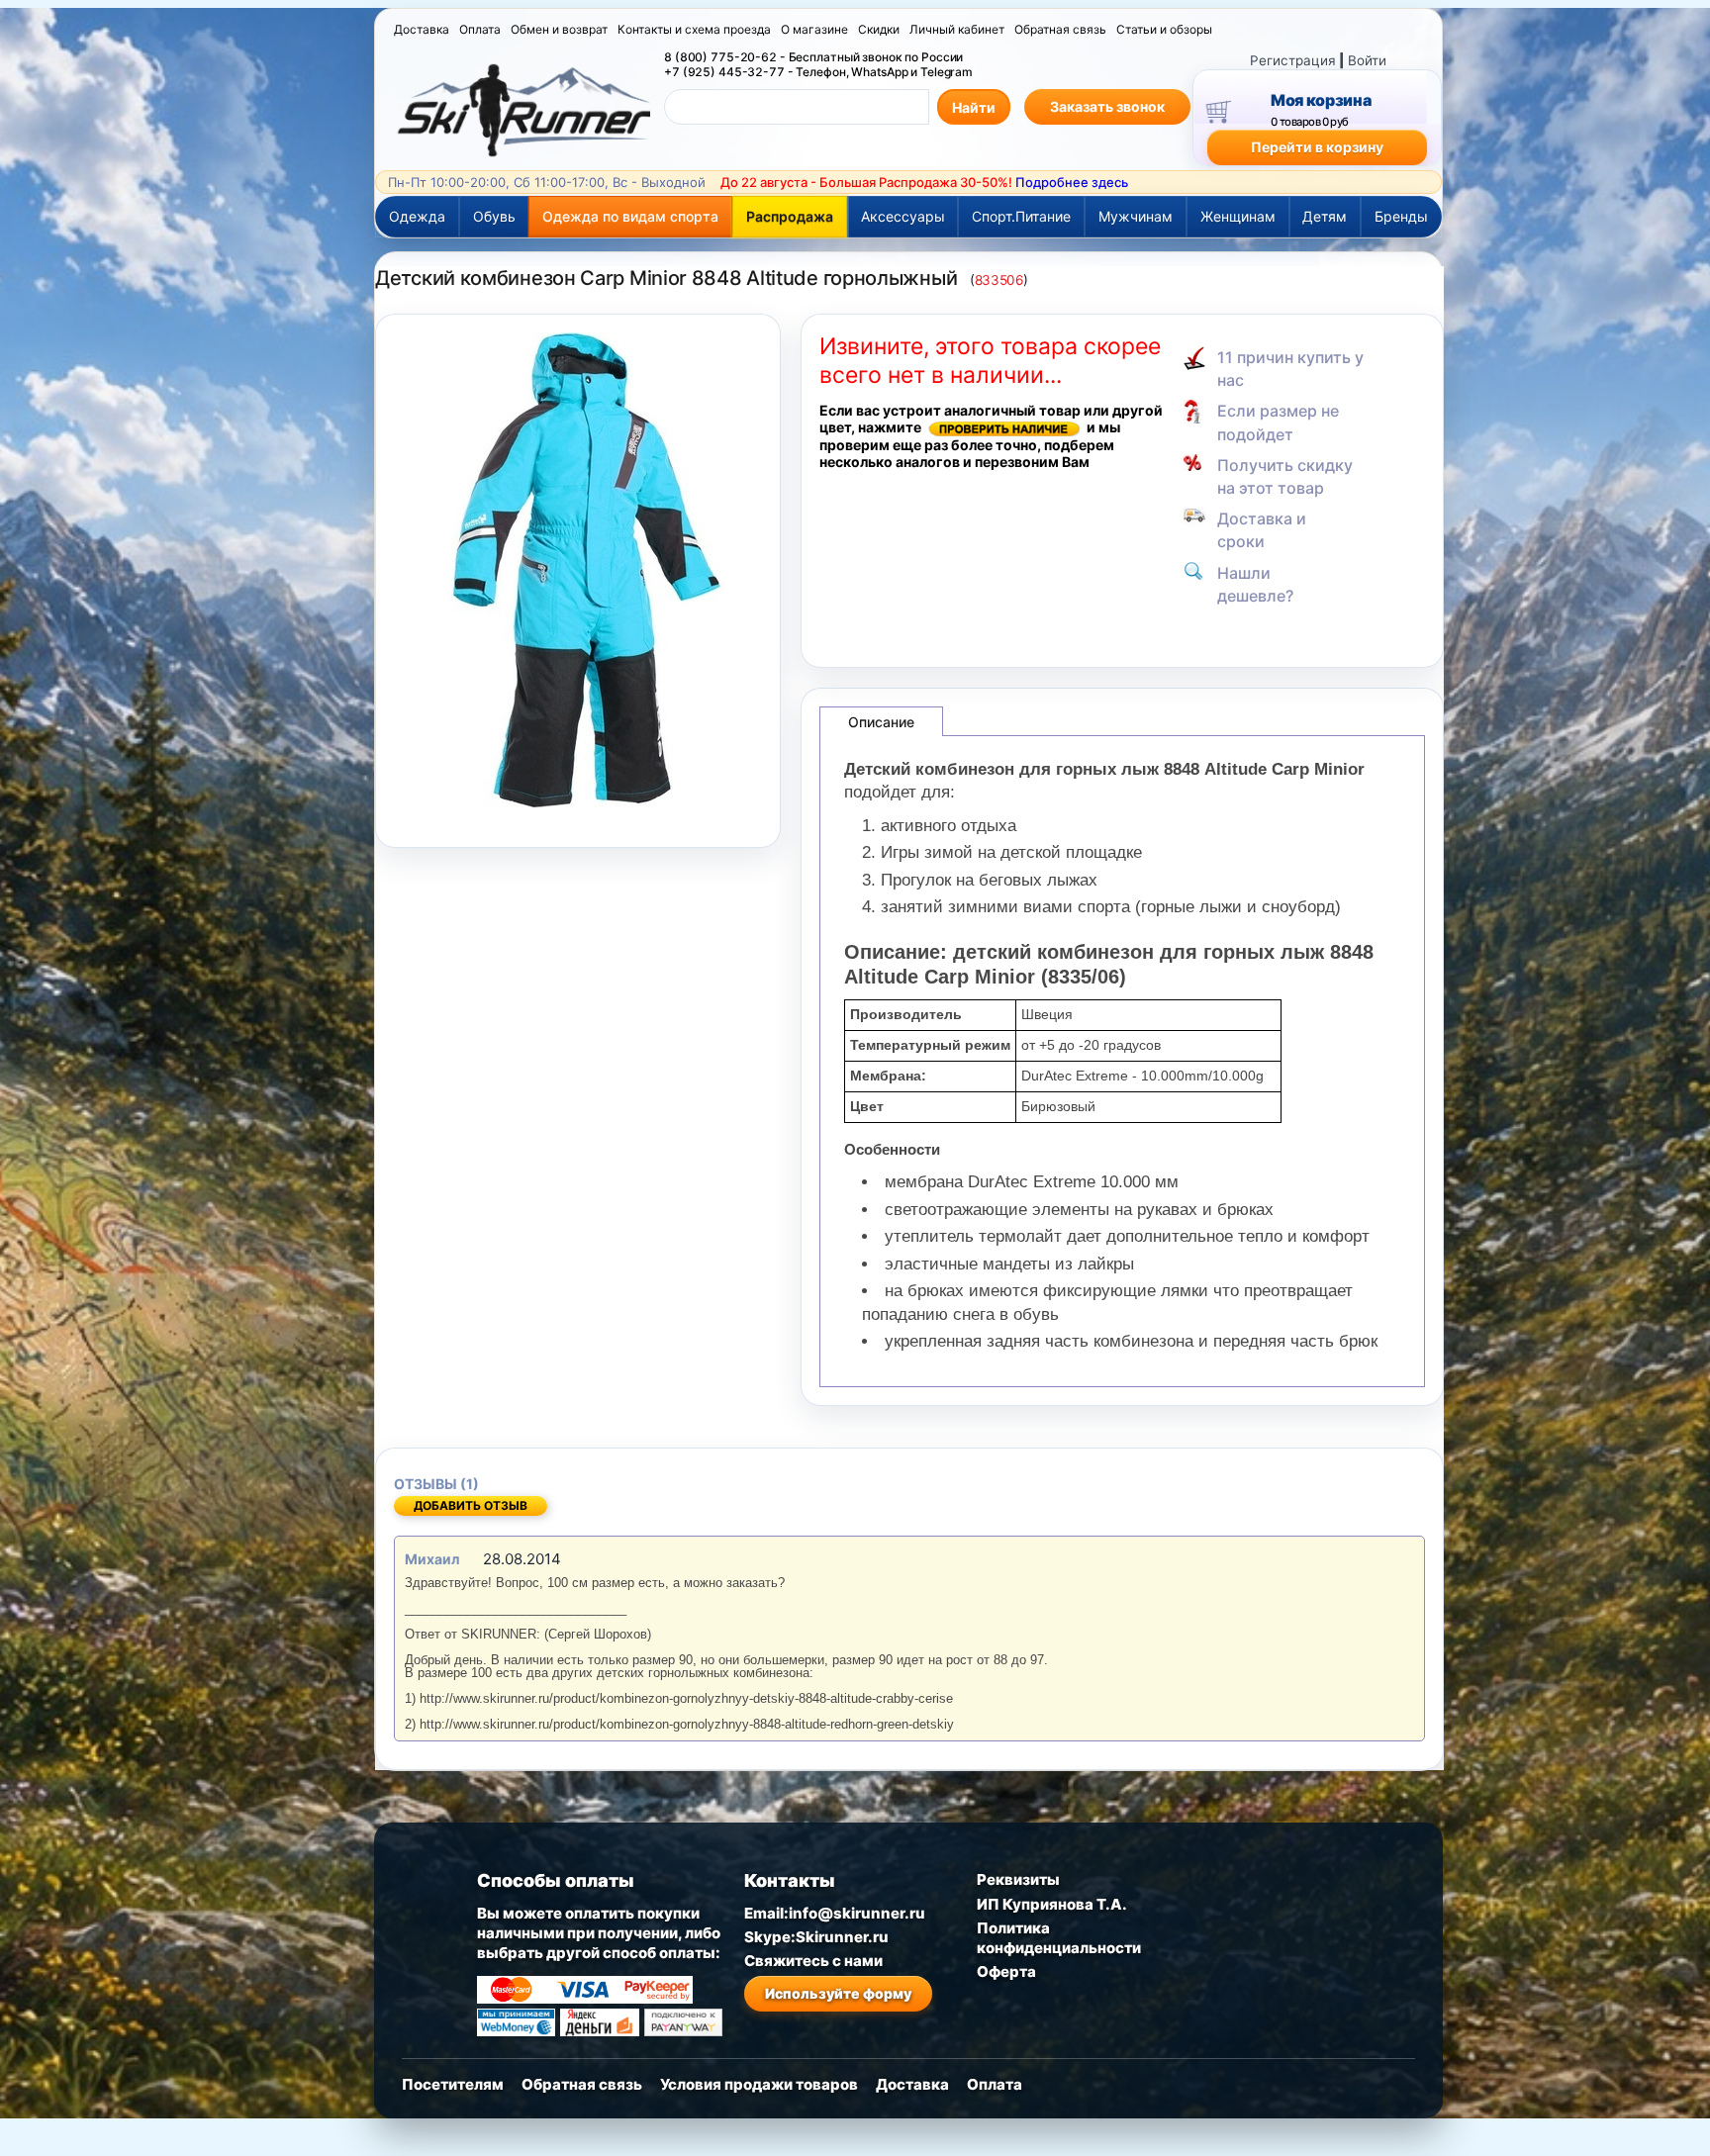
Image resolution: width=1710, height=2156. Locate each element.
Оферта (1006, 1971)
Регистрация (1293, 60)
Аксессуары (903, 216)
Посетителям (453, 2084)
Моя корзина (1321, 100)
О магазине (814, 29)
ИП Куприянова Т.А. (1052, 1904)
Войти (1367, 60)
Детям (1325, 216)
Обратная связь (1060, 29)
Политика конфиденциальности (1059, 1938)
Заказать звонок (1107, 106)
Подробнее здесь (1072, 182)
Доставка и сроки (1262, 530)
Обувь (494, 216)
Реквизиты (1018, 1879)
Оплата (480, 29)
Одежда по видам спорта (630, 216)
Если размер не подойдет (1278, 422)
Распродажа (790, 216)
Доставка (422, 29)
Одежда (417, 216)
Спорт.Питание (1021, 216)
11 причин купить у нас (1290, 369)
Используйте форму (838, 1993)
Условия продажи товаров (759, 2084)
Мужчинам (1136, 216)
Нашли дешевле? (1255, 584)
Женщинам (1238, 216)
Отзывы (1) (436, 1484)
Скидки (879, 29)
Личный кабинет (957, 29)
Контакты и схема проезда (694, 29)
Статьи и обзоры (1164, 29)
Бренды (1401, 216)
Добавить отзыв (471, 1505)
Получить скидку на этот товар (1285, 476)
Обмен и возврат (559, 29)
